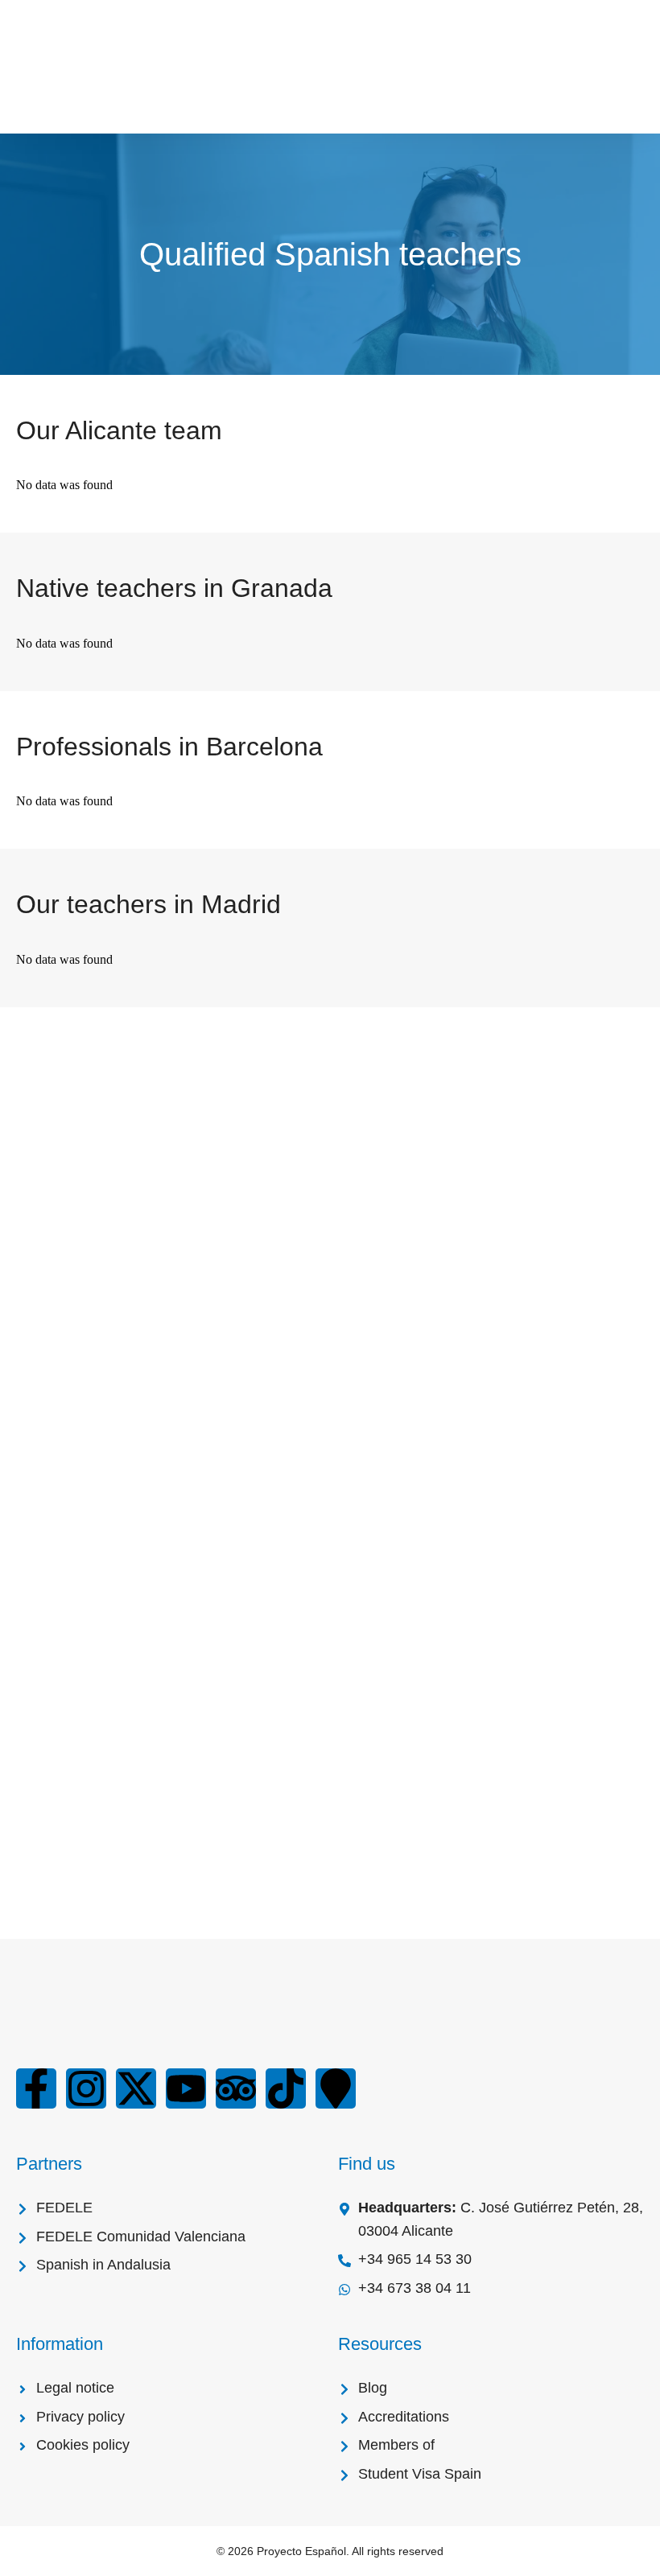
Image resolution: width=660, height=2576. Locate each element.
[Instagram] (86, 2088)
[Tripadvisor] (236, 2088)
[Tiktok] (286, 2088)
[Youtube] (186, 2088)
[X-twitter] (136, 2088)
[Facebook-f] (36, 2088)
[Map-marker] (336, 2088)
